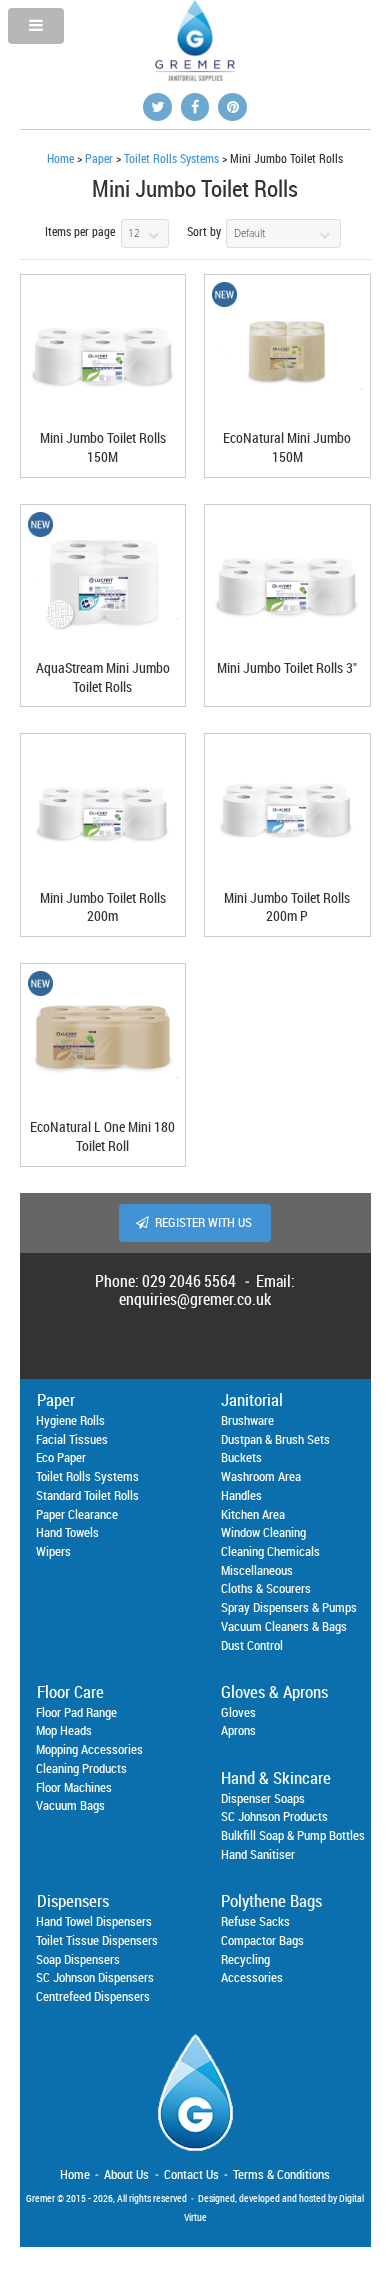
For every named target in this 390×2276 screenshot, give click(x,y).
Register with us (203, 1222)
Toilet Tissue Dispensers (97, 1940)
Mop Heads (64, 1730)
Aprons (238, 1730)
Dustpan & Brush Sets (275, 1439)
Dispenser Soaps (263, 1798)
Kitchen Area (253, 1514)
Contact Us (191, 2174)
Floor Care (70, 1691)
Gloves (238, 1712)
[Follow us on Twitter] (157, 106)
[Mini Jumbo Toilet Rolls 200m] (103, 812)
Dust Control (252, 1645)
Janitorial (252, 1399)
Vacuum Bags (70, 1805)
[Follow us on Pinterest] (232, 106)
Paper (99, 158)
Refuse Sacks (255, 1921)
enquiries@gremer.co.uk (195, 1299)
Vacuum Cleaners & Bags (284, 1626)
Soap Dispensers (78, 1959)
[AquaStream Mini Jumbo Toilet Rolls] (103, 582)
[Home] (195, 2156)
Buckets (241, 1457)
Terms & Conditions (281, 2174)
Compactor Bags (262, 1940)
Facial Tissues (72, 1439)
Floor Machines (74, 1787)
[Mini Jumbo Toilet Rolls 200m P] (287, 812)
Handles (241, 1495)
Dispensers (73, 1900)
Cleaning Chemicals (270, 1551)
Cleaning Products (81, 1768)
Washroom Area (261, 1476)
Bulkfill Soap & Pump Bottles (293, 1835)
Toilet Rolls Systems (171, 158)
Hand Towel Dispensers (94, 1921)
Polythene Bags (271, 1900)
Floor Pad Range (76, 1712)
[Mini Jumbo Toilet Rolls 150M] (103, 352)
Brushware (247, 1420)
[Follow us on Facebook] (195, 106)
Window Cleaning (263, 1532)
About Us (126, 2174)
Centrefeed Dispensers (93, 1996)
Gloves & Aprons (274, 1691)
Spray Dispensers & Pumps (289, 1607)
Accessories (252, 1977)
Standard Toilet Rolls (87, 1495)
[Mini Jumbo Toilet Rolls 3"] (287, 582)
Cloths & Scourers (266, 1588)
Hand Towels (67, 1532)
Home (60, 158)
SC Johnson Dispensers (95, 1977)
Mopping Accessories (89, 1749)
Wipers (53, 1551)
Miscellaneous (257, 1570)
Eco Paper (61, 1457)
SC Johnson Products (274, 1816)
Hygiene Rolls (70, 1420)
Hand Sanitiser (258, 1854)
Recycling (245, 1959)
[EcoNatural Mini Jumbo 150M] (287, 352)
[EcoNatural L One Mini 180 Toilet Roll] (103, 1041)
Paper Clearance (77, 1514)
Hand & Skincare (276, 1777)
